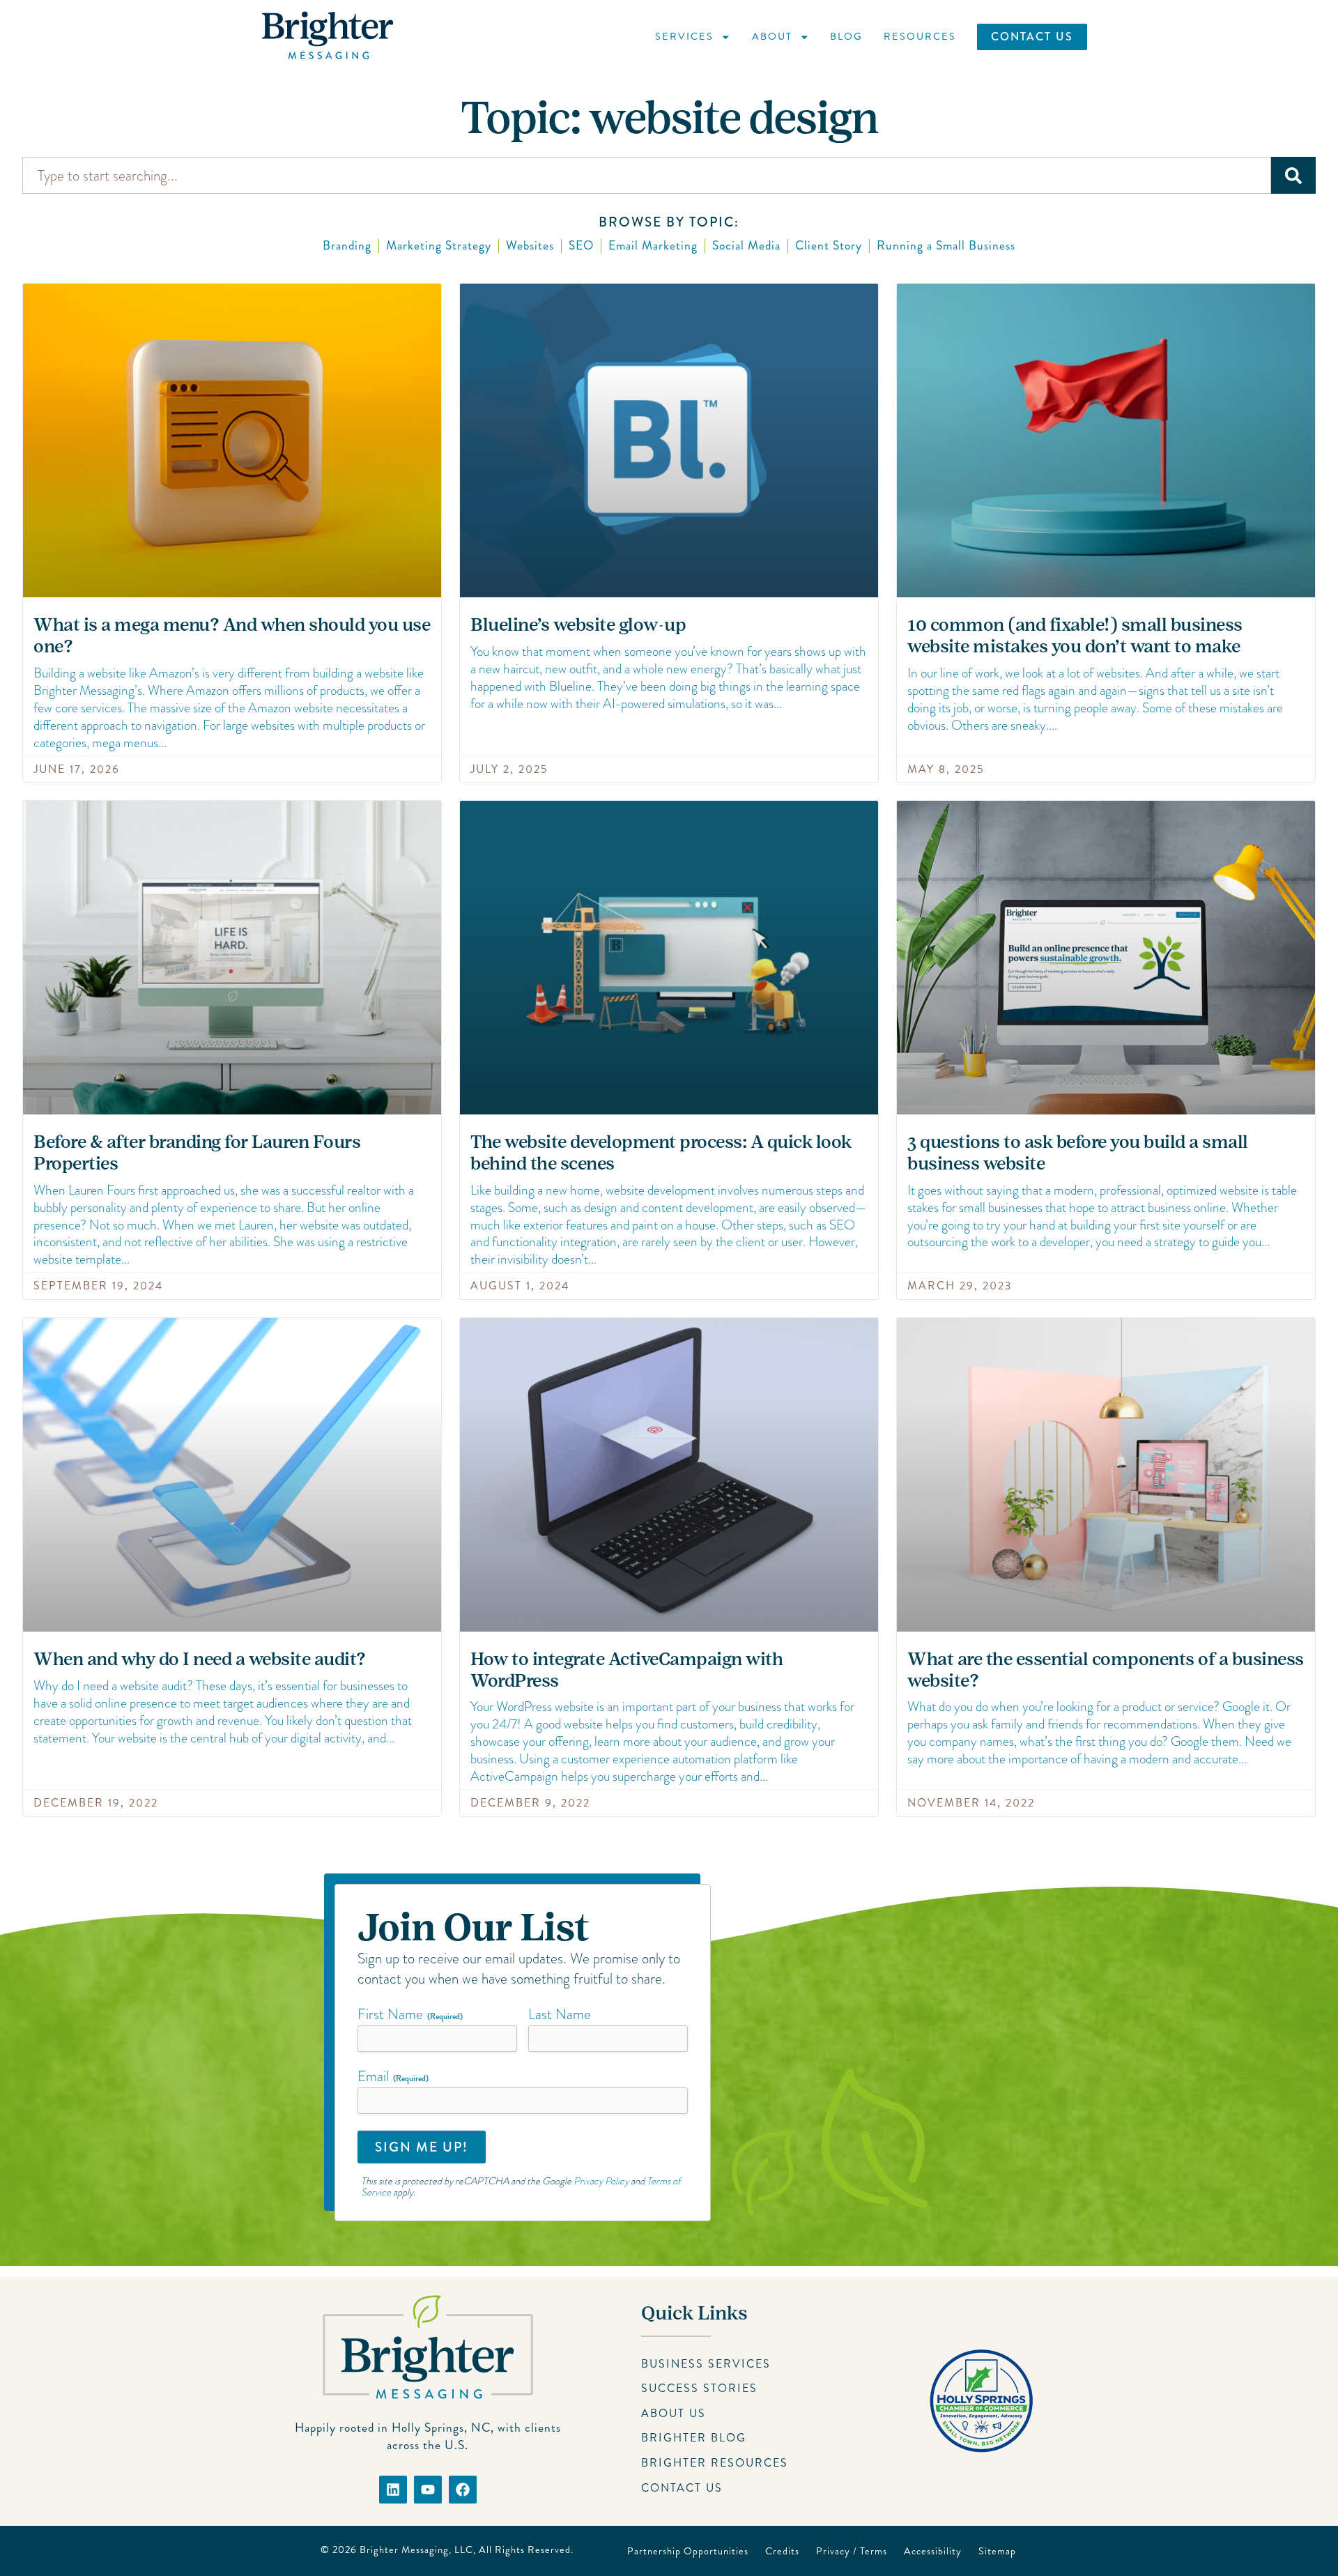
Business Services (706, 2364)
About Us (674, 2413)
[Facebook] (463, 2490)
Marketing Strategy (439, 246)
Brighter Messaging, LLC (416, 2550)
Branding (347, 246)
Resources (920, 36)
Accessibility (933, 2551)
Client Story (829, 246)
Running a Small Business (946, 246)
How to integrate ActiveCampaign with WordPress (626, 1670)
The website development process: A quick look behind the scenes (661, 1153)
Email (393, 2076)
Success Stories (699, 2388)
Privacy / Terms (852, 2551)
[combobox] (647, 175)
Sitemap (997, 2551)
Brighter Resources (715, 2463)
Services (684, 36)
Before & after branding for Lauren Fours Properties (197, 1153)
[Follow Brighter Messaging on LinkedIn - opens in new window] (393, 2490)
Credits (782, 2551)
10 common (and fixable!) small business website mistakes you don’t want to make (1075, 636)
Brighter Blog (694, 2438)
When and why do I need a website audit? (200, 1659)
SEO (581, 246)
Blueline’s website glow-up (578, 625)
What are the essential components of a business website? (1106, 1670)
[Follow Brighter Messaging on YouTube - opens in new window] (428, 2490)
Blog (846, 36)
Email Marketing (653, 246)
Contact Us (1032, 37)
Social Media (746, 246)
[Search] (1293, 175)
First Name (410, 2014)
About (772, 36)
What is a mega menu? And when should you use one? (232, 636)
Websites (530, 246)
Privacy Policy (601, 2181)
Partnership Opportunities (688, 2551)
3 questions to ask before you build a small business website (1078, 1153)
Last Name (560, 2014)
